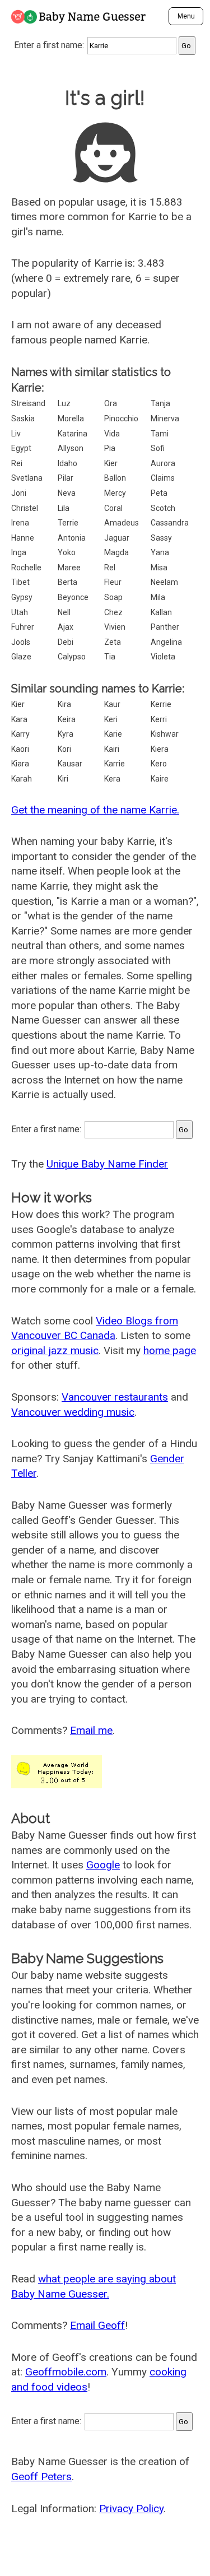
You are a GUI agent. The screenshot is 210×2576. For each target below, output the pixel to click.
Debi (66, 642)
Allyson (71, 448)
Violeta (163, 657)
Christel (25, 508)
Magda (116, 552)
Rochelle (26, 568)
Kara (19, 719)
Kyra (66, 734)
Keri (111, 719)
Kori (64, 749)
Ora (111, 403)
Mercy (115, 493)
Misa (159, 568)
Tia (110, 657)
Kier (111, 463)
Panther (165, 627)
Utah (20, 612)
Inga (19, 552)
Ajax (66, 627)
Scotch (163, 508)
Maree (69, 568)
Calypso (72, 657)
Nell (64, 612)
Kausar (70, 764)
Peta (159, 493)
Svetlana (27, 478)
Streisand (28, 403)
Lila (64, 508)
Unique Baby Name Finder (107, 1164)
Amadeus (122, 523)
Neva (67, 493)
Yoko (67, 552)
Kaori (20, 749)
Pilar (66, 478)
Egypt (21, 448)
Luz (64, 403)
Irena (20, 523)
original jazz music (55, 1350)
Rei (17, 463)
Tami (160, 434)
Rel (110, 568)
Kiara (20, 764)
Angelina (166, 642)
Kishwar (165, 734)
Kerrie (161, 704)
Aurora (163, 463)
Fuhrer (23, 627)
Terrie (68, 523)
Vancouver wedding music (73, 1412)
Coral (113, 508)
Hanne (23, 538)
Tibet (20, 582)
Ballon (115, 478)
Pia (110, 448)
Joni (19, 493)
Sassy (161, 538)
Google (103, 1865)
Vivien (115, 627)
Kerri (159, 719)
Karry (20, 734)
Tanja (160, 403)
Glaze (21, 657)
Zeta (113, 642)
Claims (163, 478)
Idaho (67, 463)
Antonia (72, 538)
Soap (113, 597)
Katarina (73, 434)
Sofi (158, 448)
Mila (158, 597)
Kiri (63, 779)
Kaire (160, 779)
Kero (159, 764)
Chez (113, 612)
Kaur (112, 704)
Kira (64, 704)
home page (170, 1350)
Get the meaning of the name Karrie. (95, 810)
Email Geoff (97, 2325)
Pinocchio (121, 419)
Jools (21, 642)
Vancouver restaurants (115, 1397)
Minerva (165, 419)
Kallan (161, 612)
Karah (22, 779)
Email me (91, 1730)
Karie (113, 734)
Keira (67, 719)
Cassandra (170, 523)
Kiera (160, 749)
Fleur (113, 582)
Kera (112, 779)
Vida (112, 434)
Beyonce (73, 597)
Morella (71, 419)
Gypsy (22, 597)
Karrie (115, 764)
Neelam (164, 582)
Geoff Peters (41, 2477)
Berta (67, 582)
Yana (160, 552)
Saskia (23, 419)
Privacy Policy (131, 2508)
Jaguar (117, 538)
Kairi (112, 749)
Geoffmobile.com (66, 2372)
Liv (16, 434)
